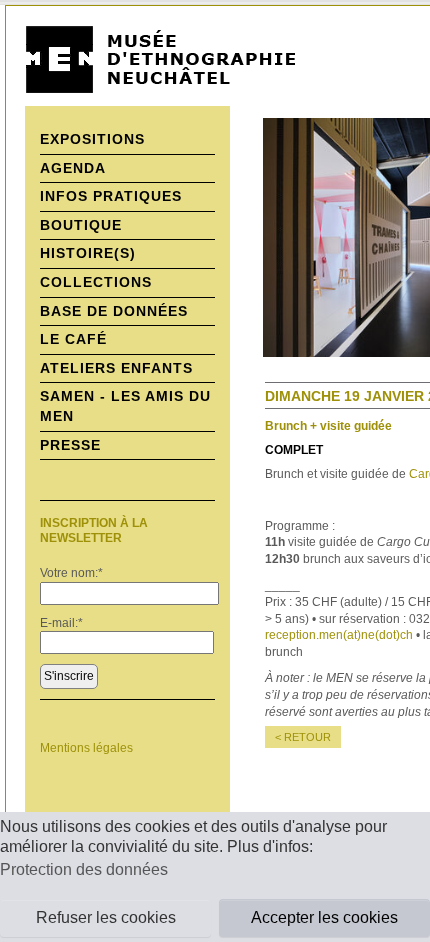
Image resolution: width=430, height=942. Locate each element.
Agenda (73, 168)
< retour (303, 737)
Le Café (73, 339)
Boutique (81, 225)
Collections (96, 282)
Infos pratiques (111, 196)
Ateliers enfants (116, 368)
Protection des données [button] (84, 869)
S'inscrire (69, 676)
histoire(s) (88, 253)
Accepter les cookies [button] (324, 917)
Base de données (114, 311)
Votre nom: (71, 573)
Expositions (92, 139)
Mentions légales (86, 748)
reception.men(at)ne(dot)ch (339, 635)
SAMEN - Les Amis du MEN (125, 406)
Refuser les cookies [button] (106, 917)
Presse (70, 445)
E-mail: (61, 623)
